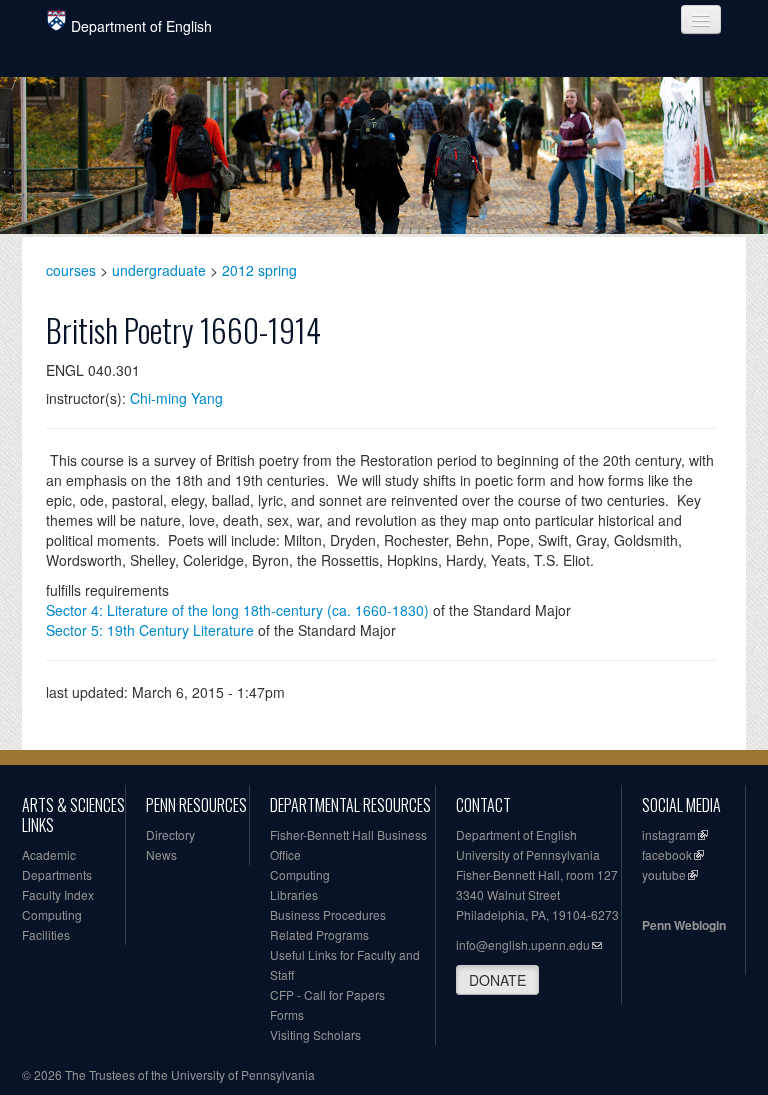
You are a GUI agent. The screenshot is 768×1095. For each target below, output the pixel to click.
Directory (170, 834)
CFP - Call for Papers (327, 994)
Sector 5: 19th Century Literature (150, 630)
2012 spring (259, 270)
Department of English (141, 26)
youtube (664, 874)
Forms (287, 1014)
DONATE (497, 980)
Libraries (294, 894)
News (161, 854)
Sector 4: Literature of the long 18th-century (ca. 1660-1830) (237, 610)
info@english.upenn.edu (523, 944)
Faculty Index (58, 894)
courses (71, 270)
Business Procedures (328, 914)
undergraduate (159, 270)
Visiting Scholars (315, 1034)
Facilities (46, 934)
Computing (52, 914)
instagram (669, 834)
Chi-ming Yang (176, 398)
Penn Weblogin (684, 925)
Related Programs (319, 934)
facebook (667, 854)
